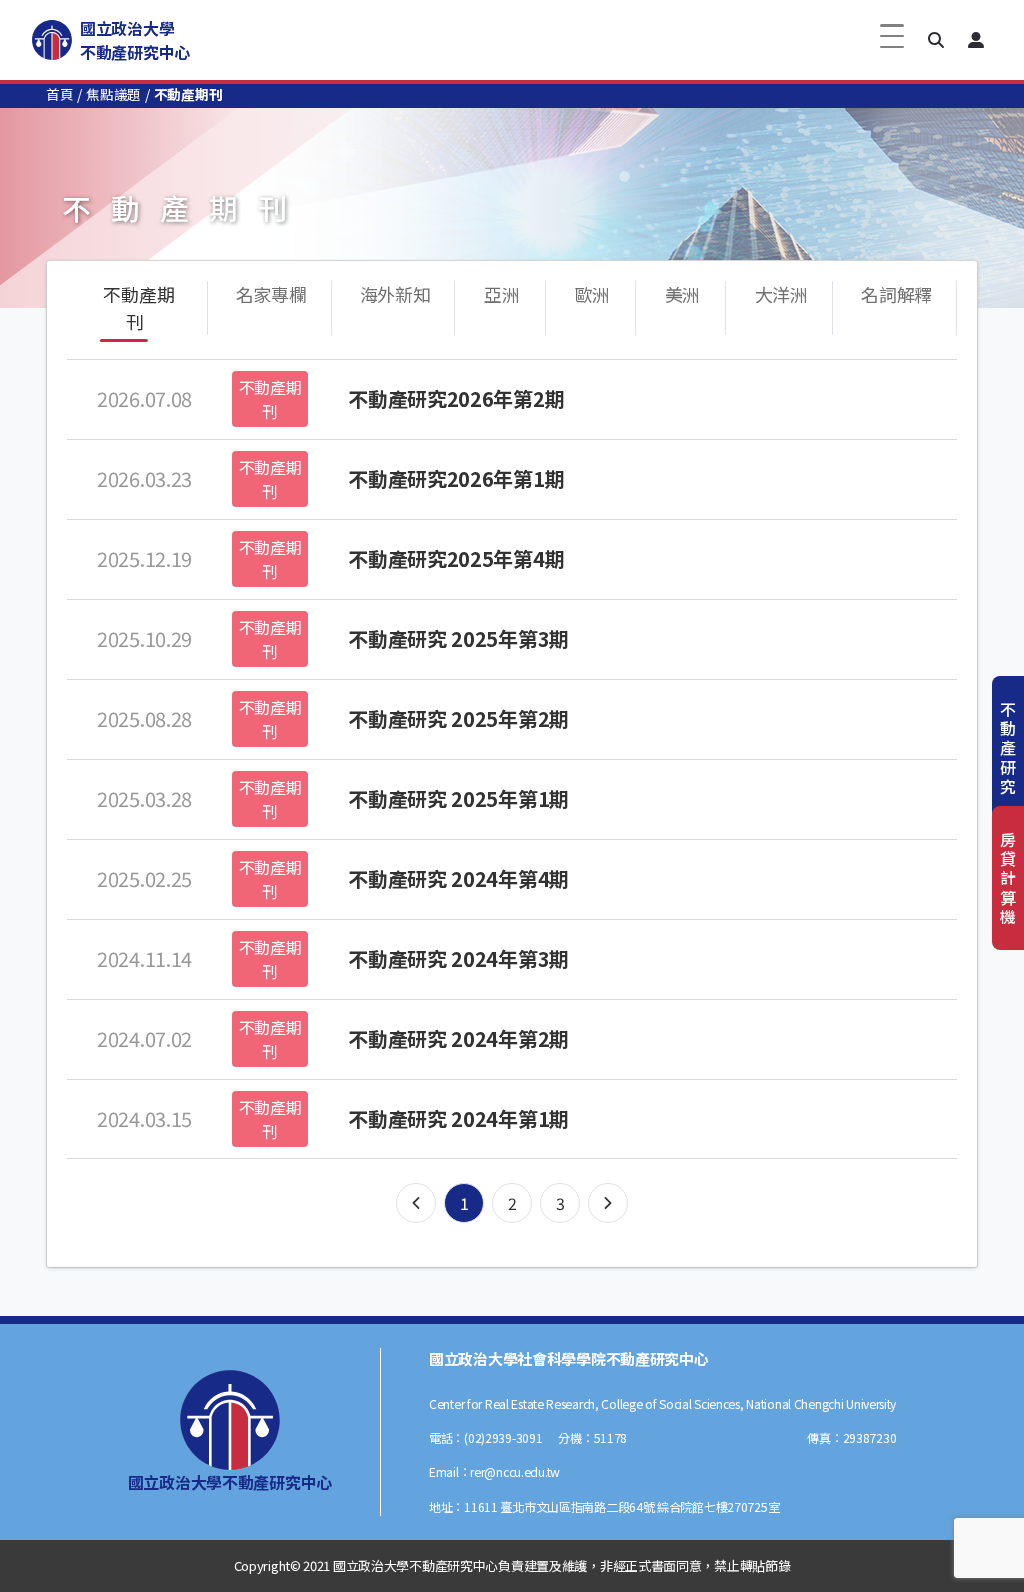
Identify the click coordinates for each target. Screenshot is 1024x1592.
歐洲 (592, 294)
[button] (936, 40)
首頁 (59, 94)
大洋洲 (781, 294)
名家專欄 (271, 294)
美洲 (682, 294)
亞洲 (501, 294)
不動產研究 (1008, 747)
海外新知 (395, 294)
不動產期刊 (138, 307)
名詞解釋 (896, 294)
